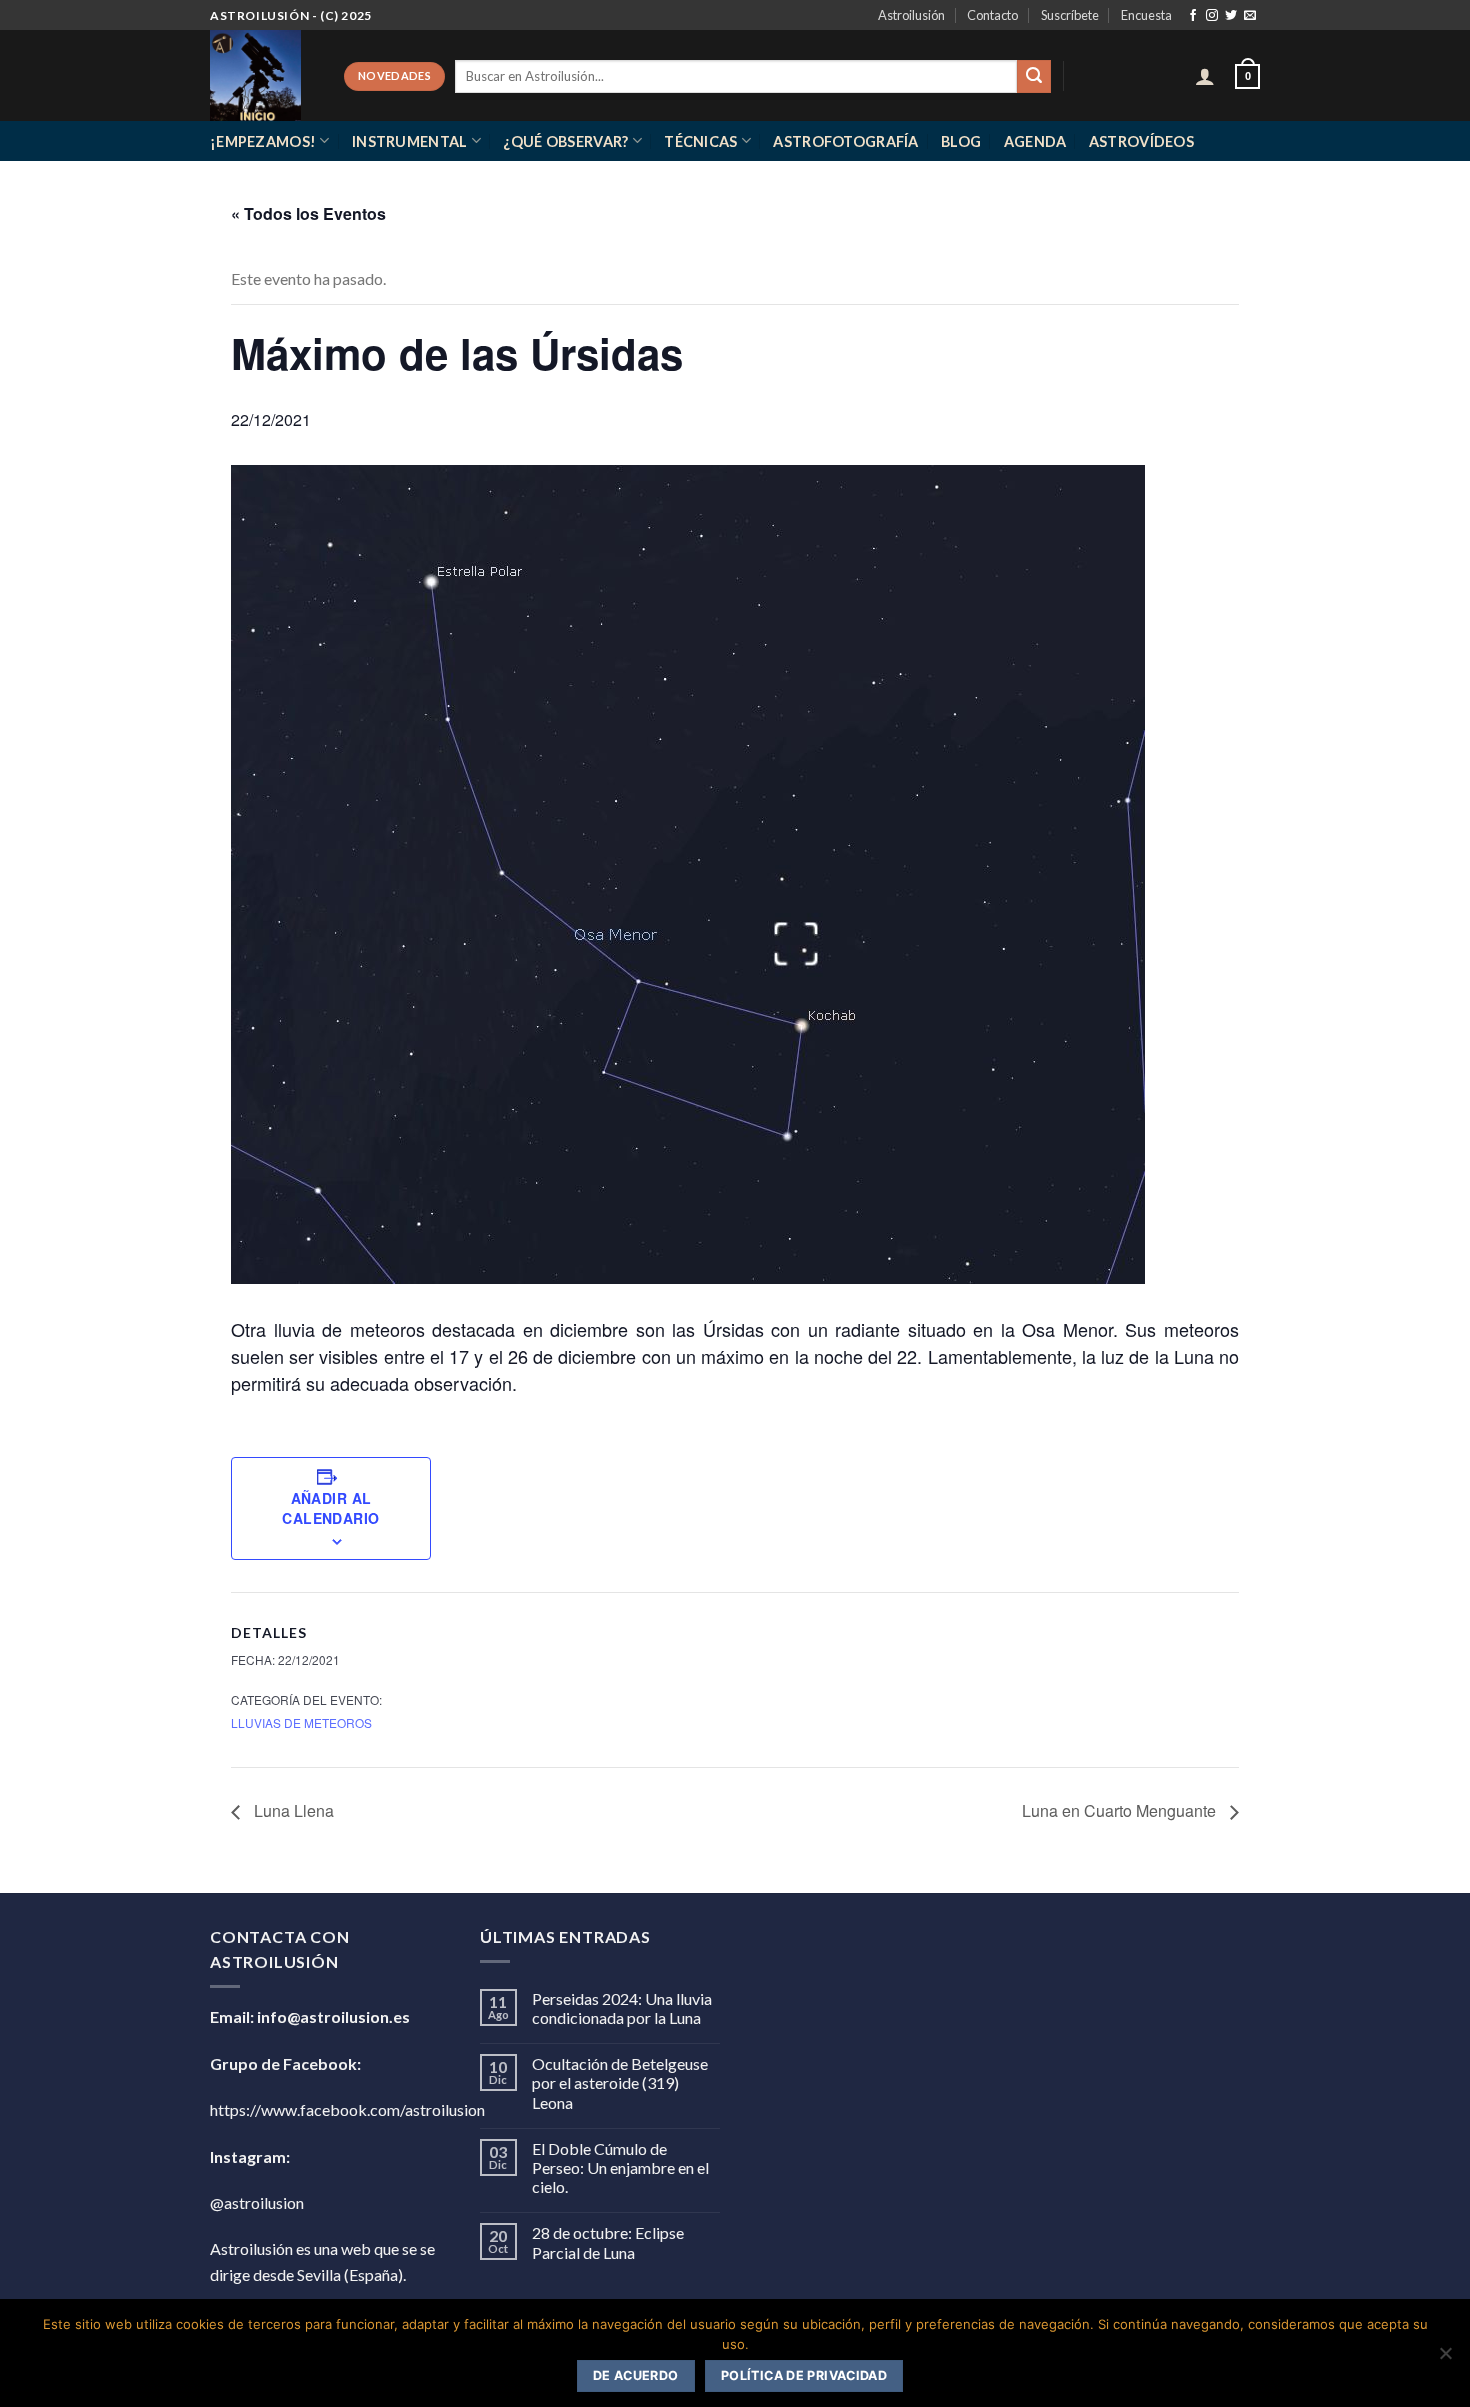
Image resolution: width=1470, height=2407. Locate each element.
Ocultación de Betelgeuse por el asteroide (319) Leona (620, 2082)
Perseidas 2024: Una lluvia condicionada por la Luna (622, 2008)
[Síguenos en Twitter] (1231, 16)
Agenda (1035, 141)
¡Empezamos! (263, 141)
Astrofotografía (845, 141)
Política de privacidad (804, 2375)
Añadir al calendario (330, 1508)
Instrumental (409, 141)
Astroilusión (911, 15)
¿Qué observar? (565, 141)
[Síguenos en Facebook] (1193, 16)
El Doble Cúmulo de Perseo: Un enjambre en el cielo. (620, 2167)
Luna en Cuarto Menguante (1121, 1810)
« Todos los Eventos (308, 213)
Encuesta (1146, 15)
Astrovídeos (1141, 141)
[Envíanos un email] (1250, 16)
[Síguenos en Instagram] (1212, 16)
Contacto (992, 15)
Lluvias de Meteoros (301, 1722)
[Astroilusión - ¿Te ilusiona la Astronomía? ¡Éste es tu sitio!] (262, 75)
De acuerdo (636, 2375)
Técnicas (700, 141)
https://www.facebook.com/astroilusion (347, 2109)
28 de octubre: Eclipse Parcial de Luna (608, 2242)
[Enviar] (1034, 77)
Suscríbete (1070, 15)
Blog (961, 141)
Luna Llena (292, 1810)
